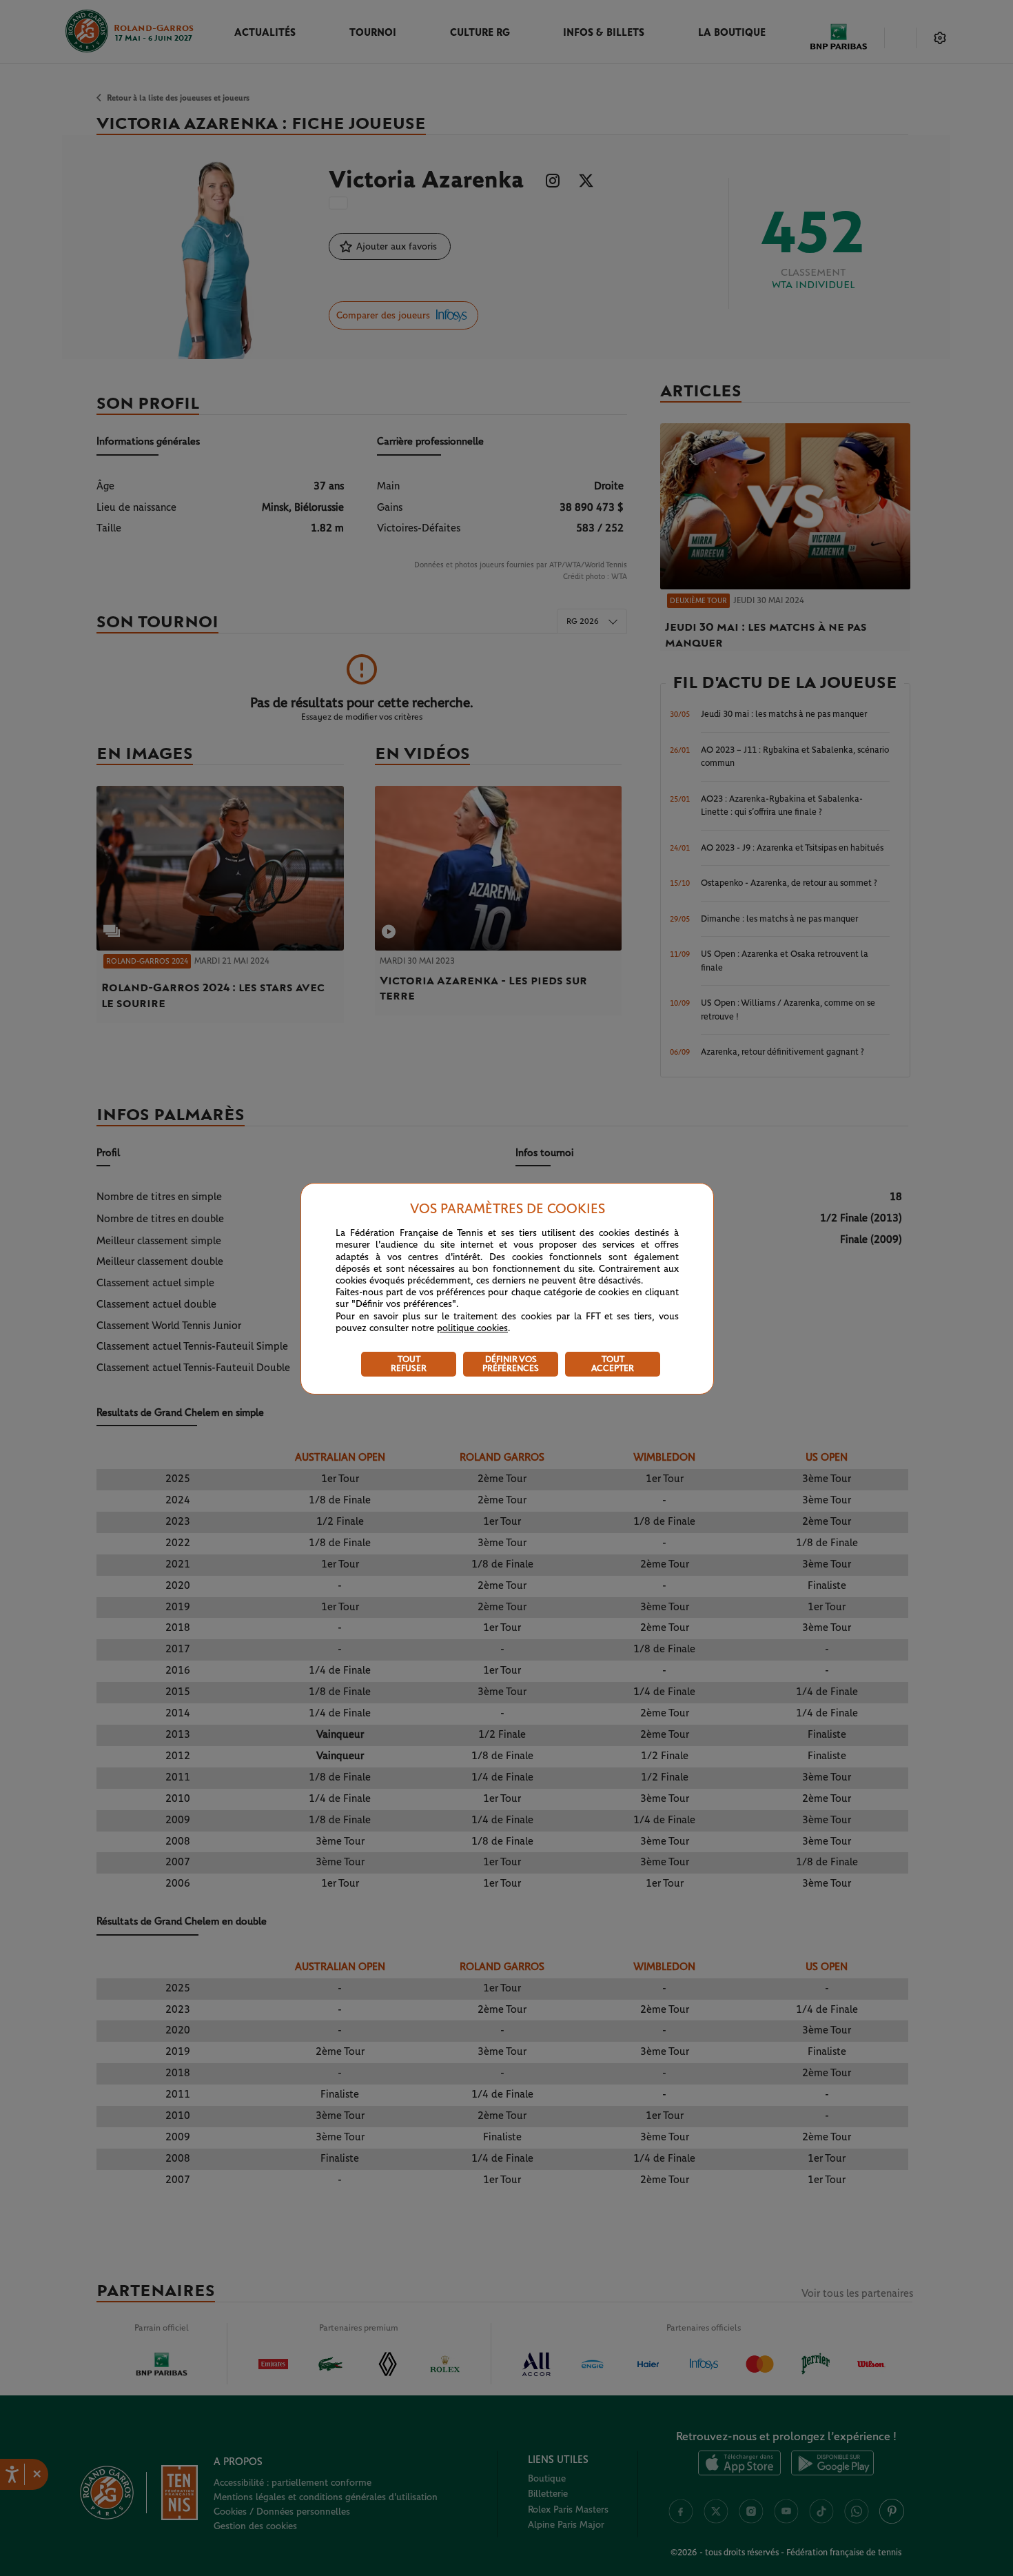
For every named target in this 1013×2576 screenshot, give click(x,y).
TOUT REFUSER (409, 1364)
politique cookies (472, 1328)
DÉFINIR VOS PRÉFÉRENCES (511, 1364)
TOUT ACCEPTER (613, 1364)
